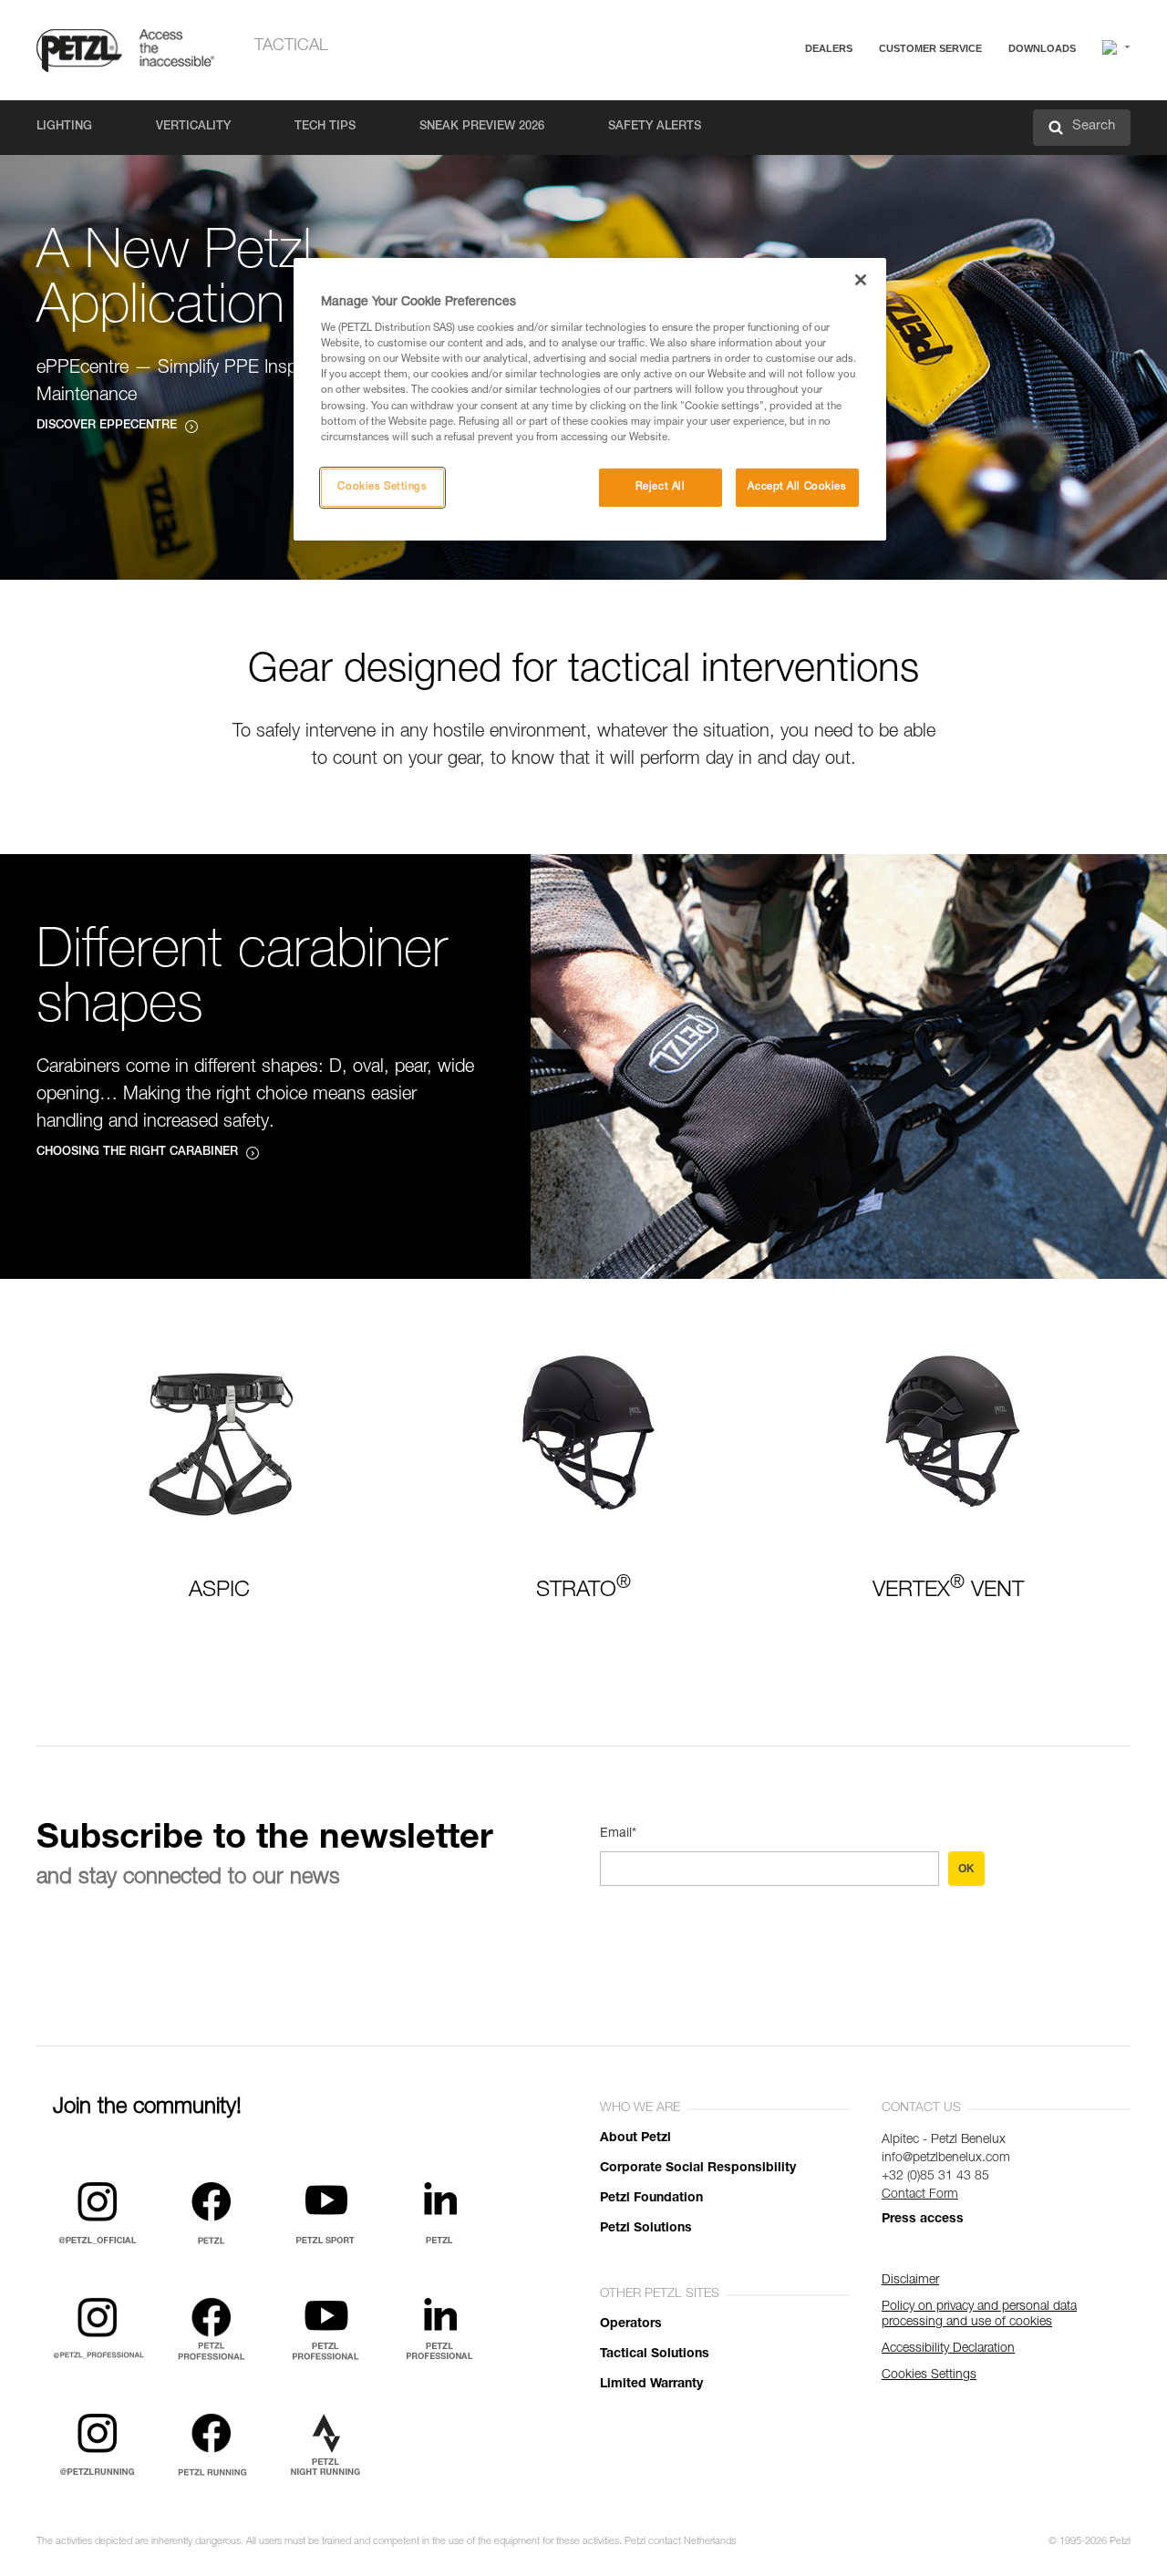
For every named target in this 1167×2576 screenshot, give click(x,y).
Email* (618, 1834)
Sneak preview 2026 (482, 127)
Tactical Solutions (655, 2354)
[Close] (861, 280)
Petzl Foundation (651, 2199)
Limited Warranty (651, 2385)
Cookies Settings (382, 487)
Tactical (291, 46)
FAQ (850, 93)
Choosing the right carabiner (137, 1153)
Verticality (193, 127)
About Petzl (635, 2138)
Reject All (661, 487)
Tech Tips (325, 127)
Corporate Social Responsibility (698, 2169)
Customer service (930, 48)
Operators (631, 2324)
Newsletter (867, 144)
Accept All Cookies (797, 487)
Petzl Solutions (646, 2229)
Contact (859, 118)
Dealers (829, 48)
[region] (590, 399)
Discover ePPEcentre (107, 426)
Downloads (1042, 48)
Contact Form (920, 2195)
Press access (923, 2220)
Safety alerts (655, 127)
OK (966, 1869)
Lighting (64, 127)
